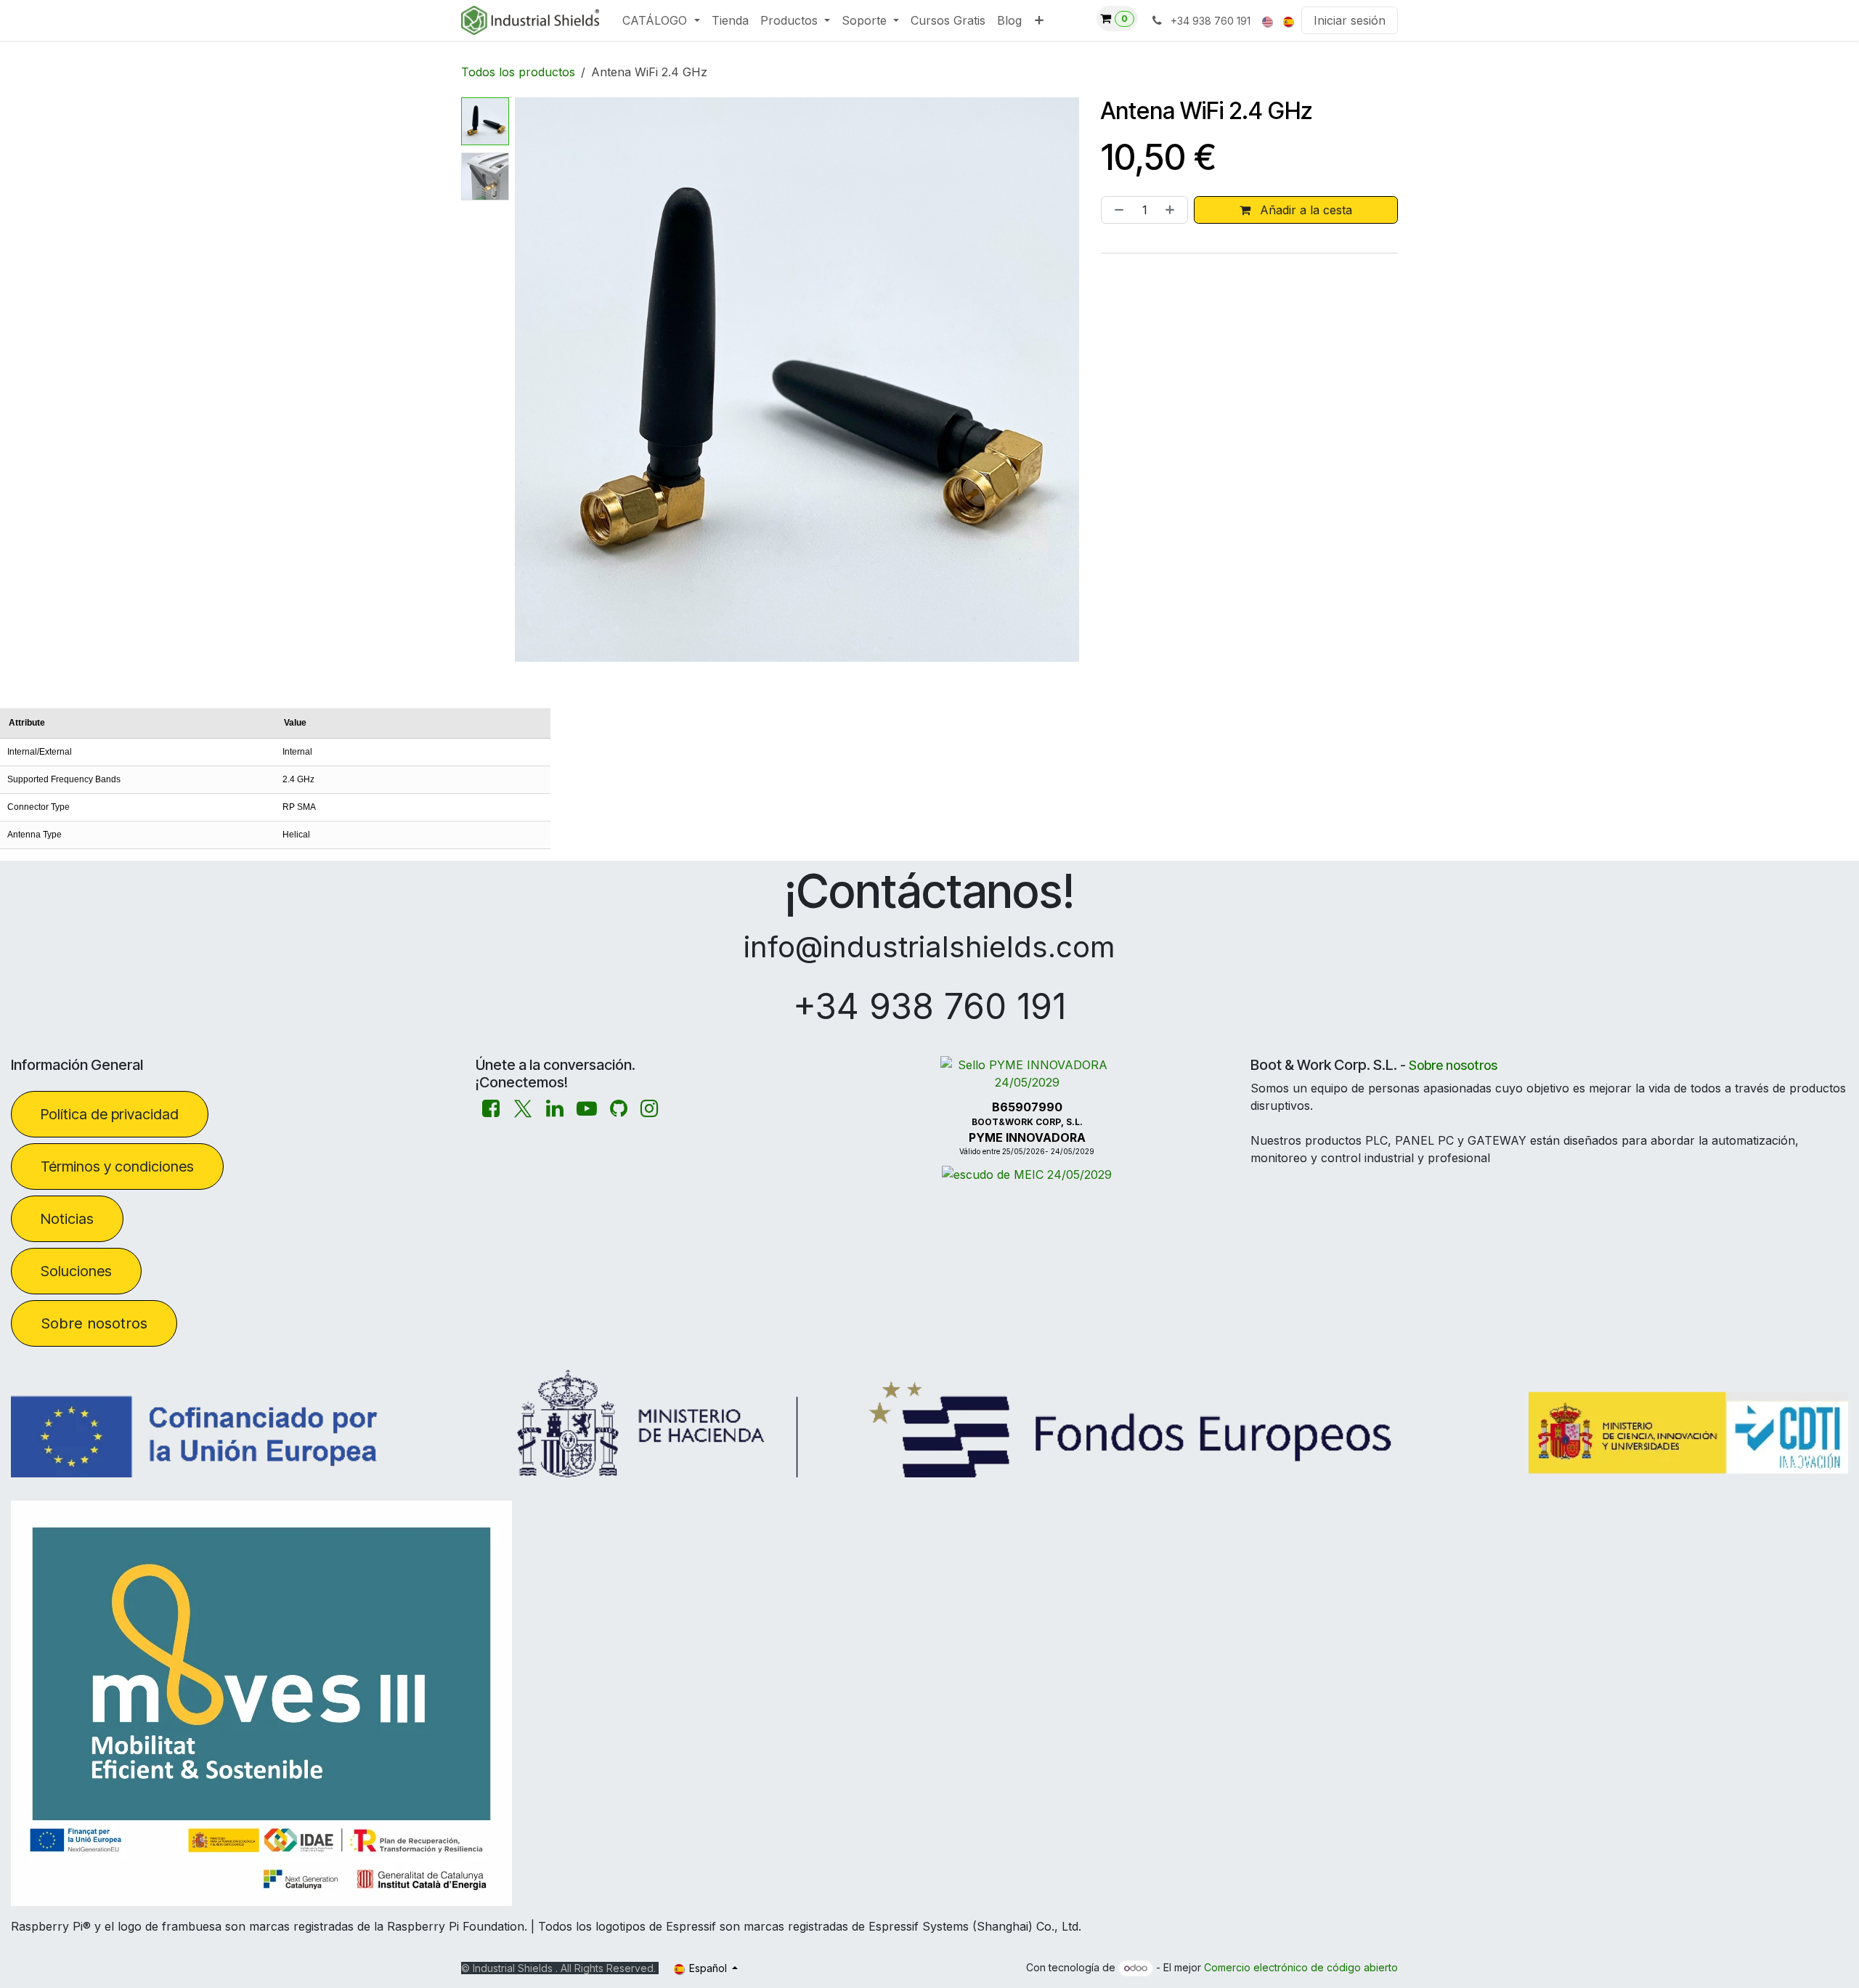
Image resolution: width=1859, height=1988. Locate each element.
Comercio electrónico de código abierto (1301, 1967)
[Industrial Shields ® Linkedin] (555, 1109)
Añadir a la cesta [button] (1304, 210)
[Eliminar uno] (1116, 210)
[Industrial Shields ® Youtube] (587, 1109)
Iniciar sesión (1350, 20)
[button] (543, 380)
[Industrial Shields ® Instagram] (649, 1109)
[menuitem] (661, 20)
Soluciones (76, 1271)
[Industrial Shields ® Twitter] (523, 1109)
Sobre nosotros (94, 1323)
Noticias (67, 1219)
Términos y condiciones (117, 1167)
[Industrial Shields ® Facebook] (491, 1109)
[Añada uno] (1173, 210)
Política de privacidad (110, 1114)
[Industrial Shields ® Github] (619, 1109)
